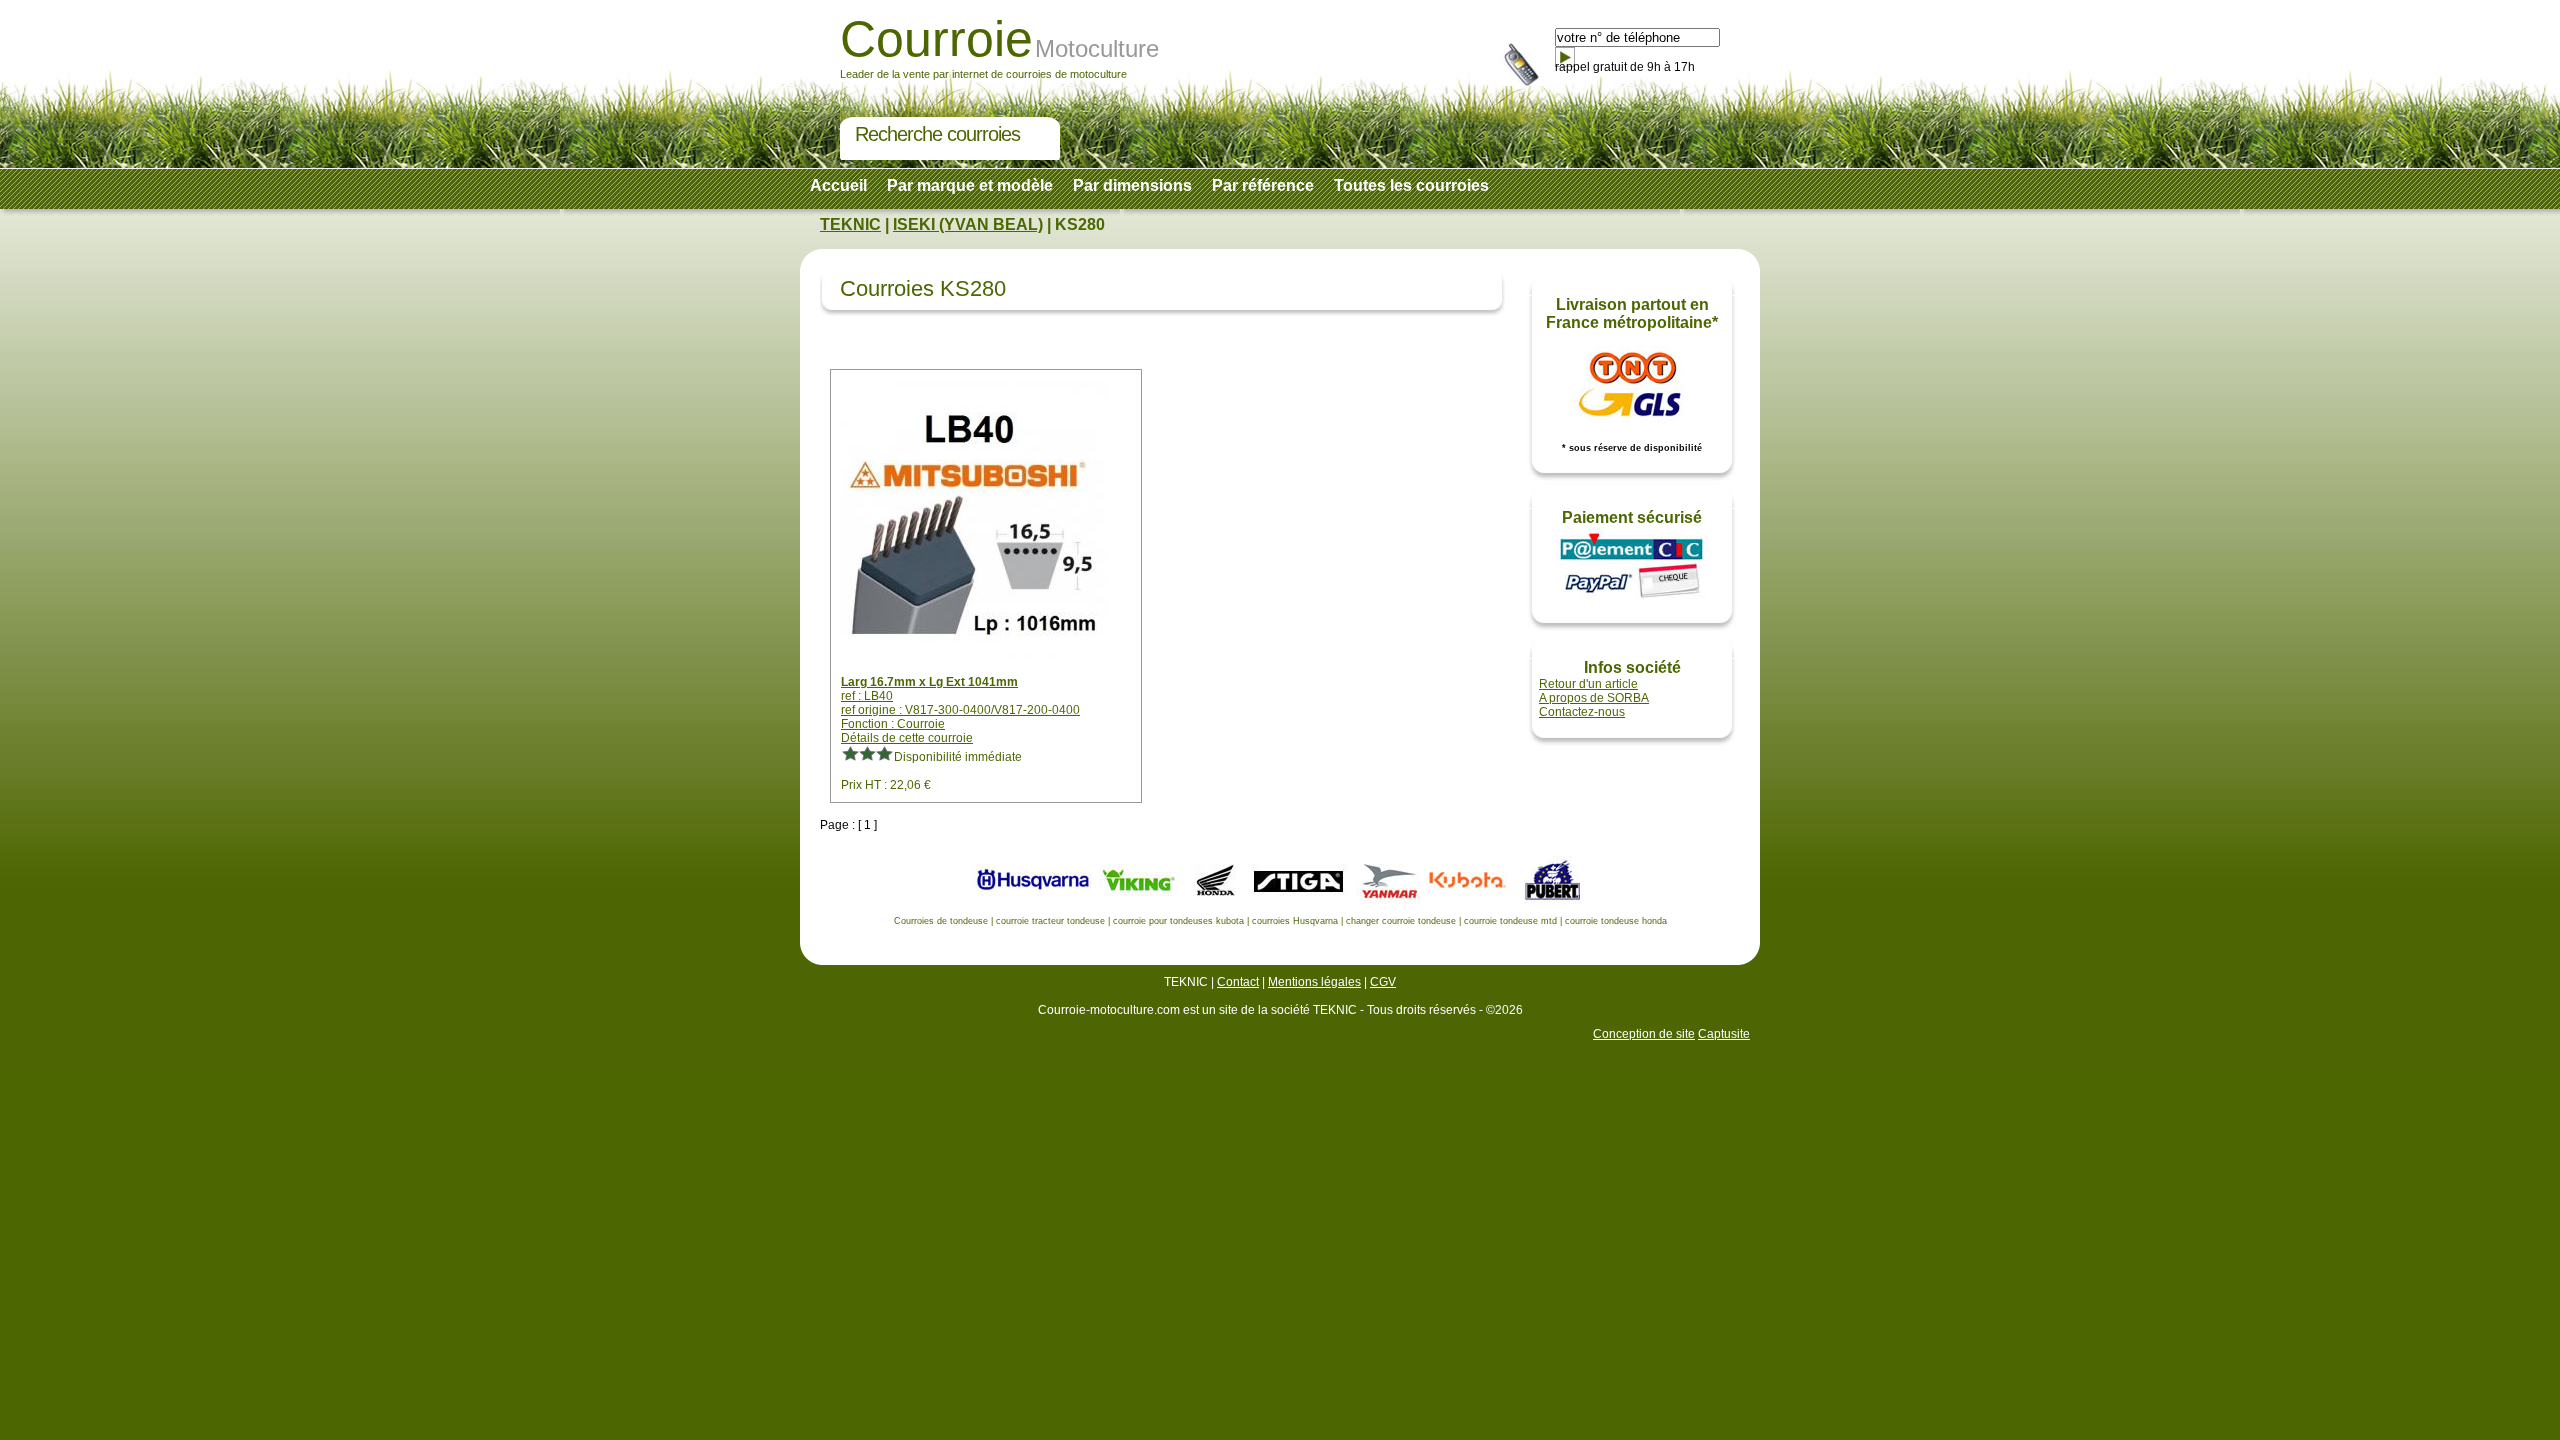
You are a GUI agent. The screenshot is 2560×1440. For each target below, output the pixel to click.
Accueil (838, 185)
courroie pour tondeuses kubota (1178, 921)
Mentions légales (1314, 982)
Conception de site (1644, 1034)
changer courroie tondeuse (1401, 921)
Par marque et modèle (970, 185)
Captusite (1724, 1034)
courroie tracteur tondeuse (1050, 921)
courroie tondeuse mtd (1510, 921)
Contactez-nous (1582, 712)
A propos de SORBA (1594, 698)
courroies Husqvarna (1295, 921)
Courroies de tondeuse (941, 921)
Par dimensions (1132, 185)
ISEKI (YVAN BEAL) (968, 224)
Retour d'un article (1588, 684)
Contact (1238, 982)
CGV (1383, 982)
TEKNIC (850, 224)
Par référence (1263, 185)
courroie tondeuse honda (1616, 921)
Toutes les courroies (1411, 185)
